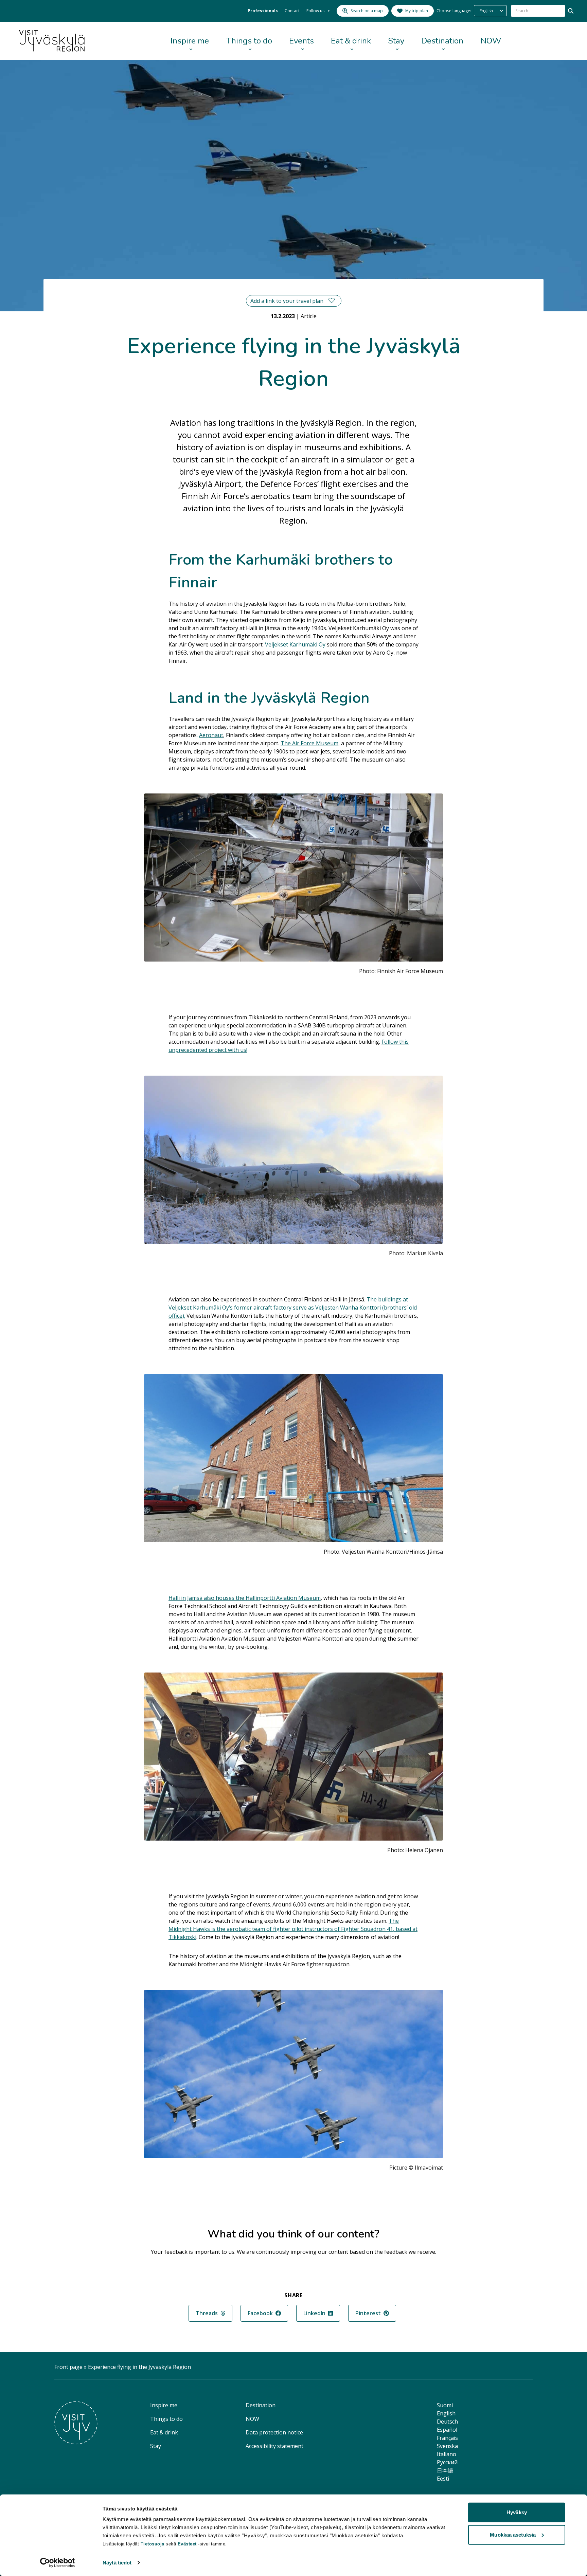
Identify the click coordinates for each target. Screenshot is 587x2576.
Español (447, 2430)
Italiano (447, 2454)
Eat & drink (351, 41)
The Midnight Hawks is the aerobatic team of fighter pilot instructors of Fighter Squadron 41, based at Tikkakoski (293, 1929)
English (446, 2413)
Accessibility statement (274, 2446)
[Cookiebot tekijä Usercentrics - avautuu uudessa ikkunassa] (58, 2563)
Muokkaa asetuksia (513, 2534)
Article (309, 316)
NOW (491, 41)
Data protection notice (274, 2432)
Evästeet (188, 2544)
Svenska (447, 2446)
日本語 (445, 2470)
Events (301, 41)
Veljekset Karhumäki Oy (295, 644)
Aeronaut (211, 735)
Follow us (315, 11)
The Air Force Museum (309, 743)
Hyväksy (517, 2512)
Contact (292, 11)
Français (447, 2438)
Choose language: (454, 11)
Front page (68, 2367)
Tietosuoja (153, 2544)
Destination (442, 41)
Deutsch (447, 2422)
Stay (396, 41)
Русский (447, 2462)
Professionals (263, 11)
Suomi (445, 2405)
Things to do (249, 41)
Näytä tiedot (117, 2563)
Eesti (443, 2479)
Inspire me (190, 41)
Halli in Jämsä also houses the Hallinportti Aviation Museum (245, 1598)
